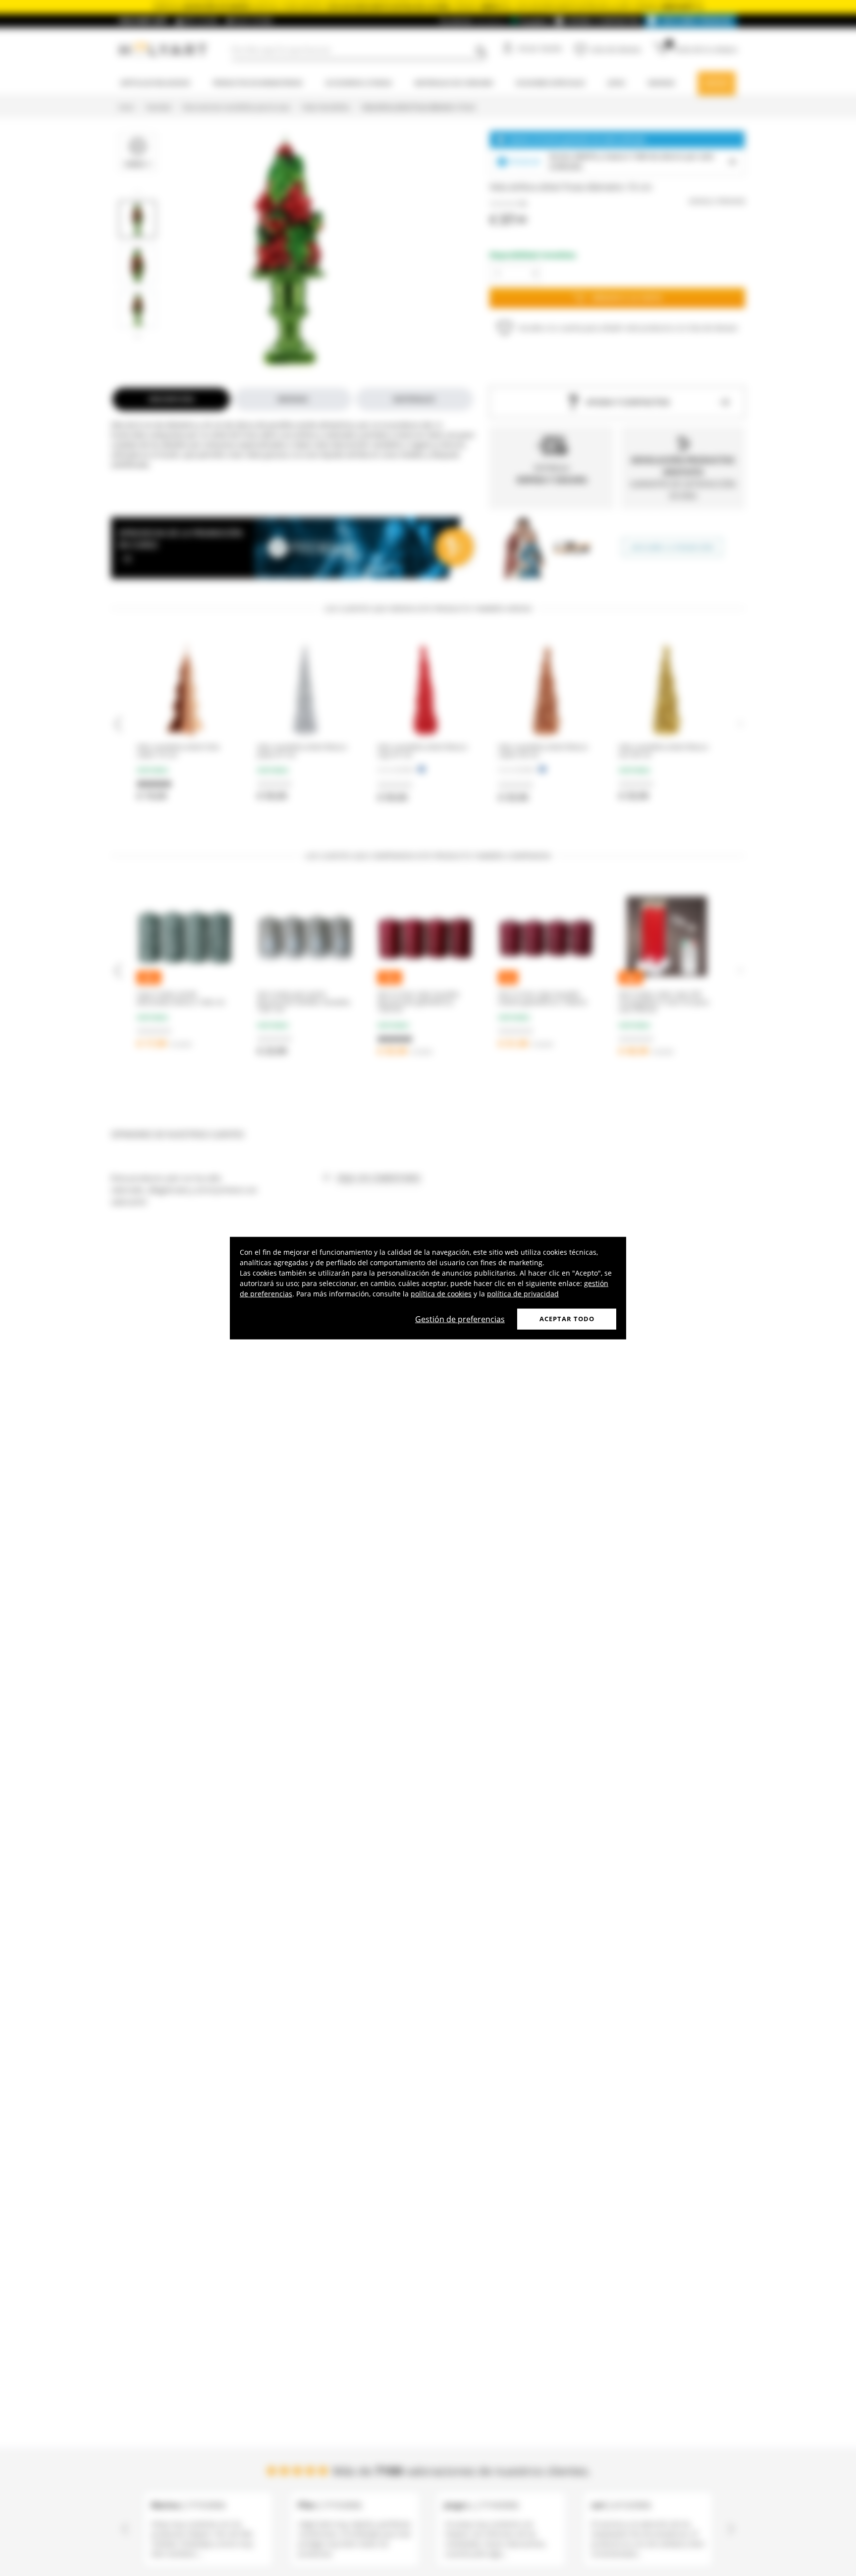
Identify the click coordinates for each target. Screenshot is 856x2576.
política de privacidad (523, 1294)
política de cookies (441, 1294)
